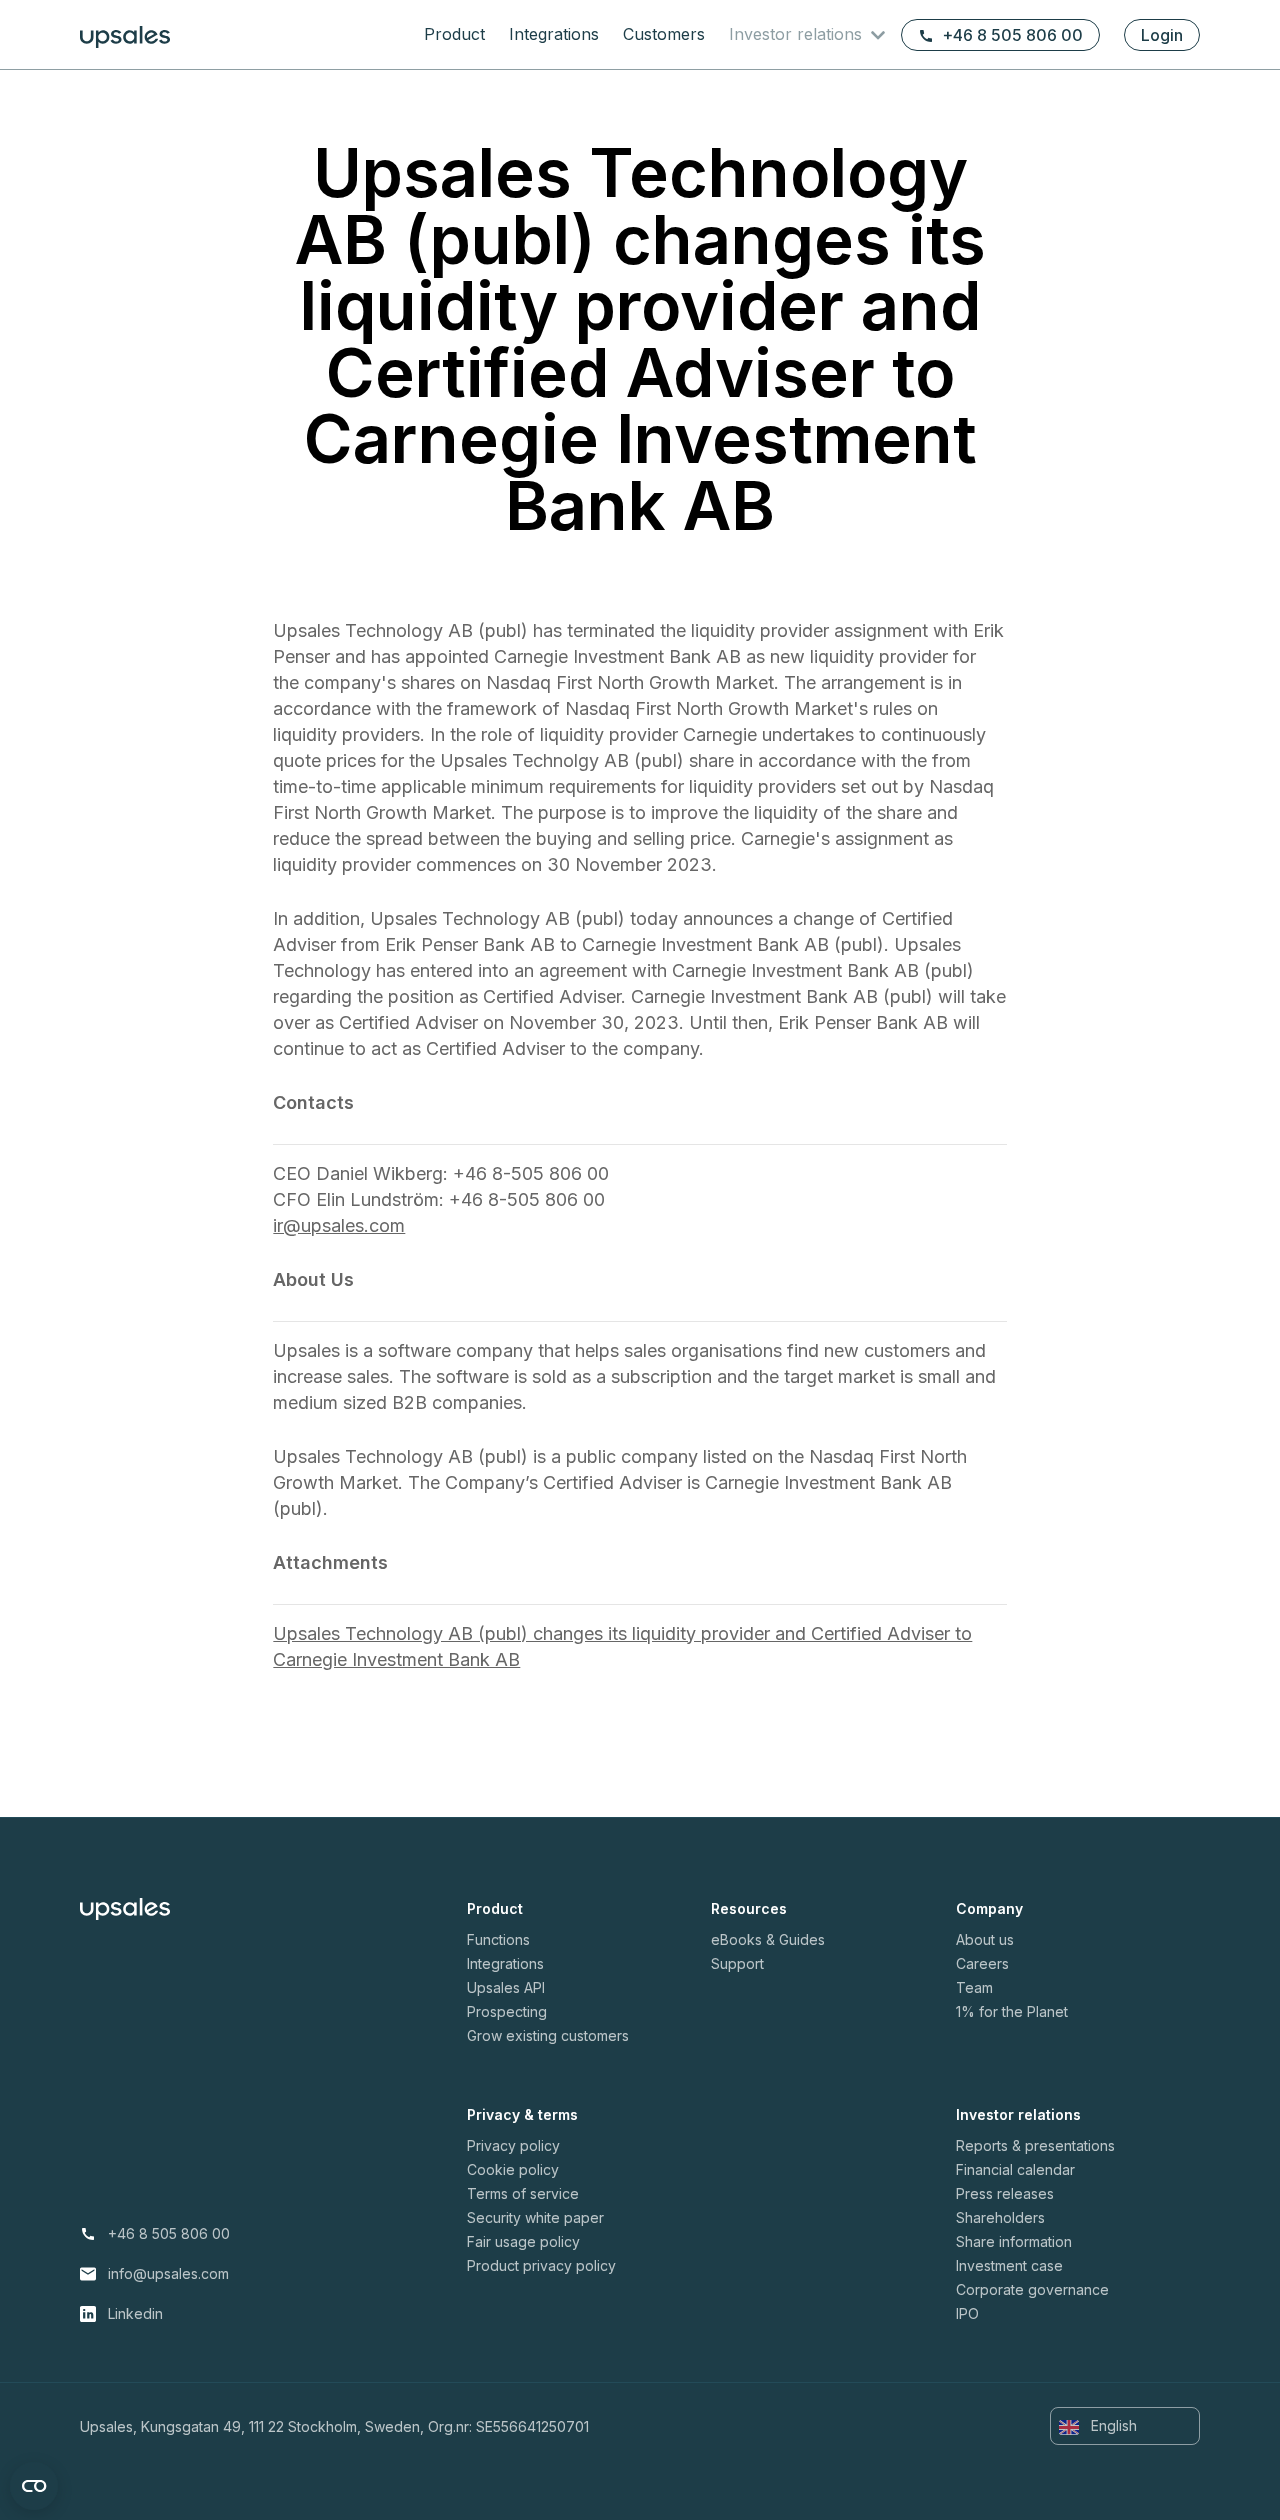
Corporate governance (1032, 2289)
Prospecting (507, 2011)
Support (737, 1963)
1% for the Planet (1012, 2011)
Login (1162, 35)
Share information (1014, 2241)
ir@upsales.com (339, 1225)
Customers (664, 34)
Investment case (1009, 2265)
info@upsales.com (168, 2273)
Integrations (554, 34)
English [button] (1112, 2425)
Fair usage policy (523, 2241)
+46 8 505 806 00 (1012, 35)
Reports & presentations (1035, 2145)
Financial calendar (1015, 2169)
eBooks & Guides (768, 1939)
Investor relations (798, 34)
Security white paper (535, 2217)
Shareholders (1000, 2217)
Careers (982, 1963)
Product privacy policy (541, 2265)
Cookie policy (513, 2169)
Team (974, 1987)
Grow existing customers (548, 2035)
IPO (967, 2313)
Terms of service (523, 2193)
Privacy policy (513, 2145)
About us (985, 1939)
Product (454, 34)
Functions (498, 1939)
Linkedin (135, 2313)
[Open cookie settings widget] (34, 2486)
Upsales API (506, 1987)
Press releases (1005, 2193)
